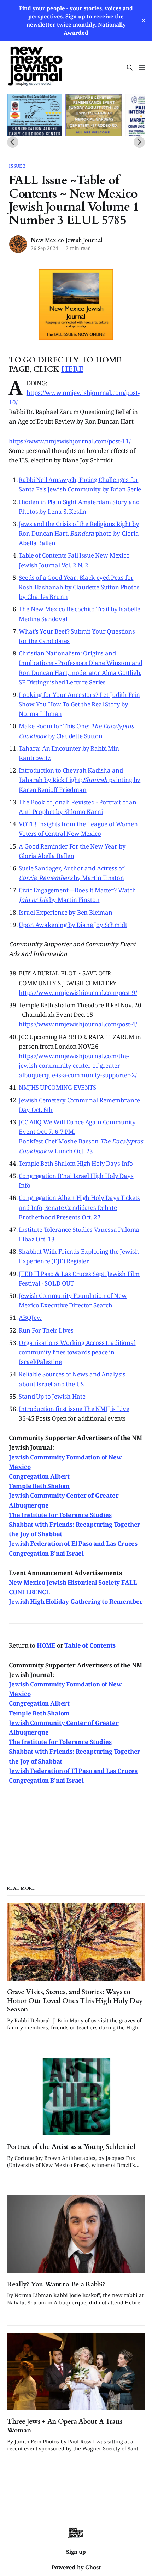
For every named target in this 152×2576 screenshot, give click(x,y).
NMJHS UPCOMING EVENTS (57, 1087)
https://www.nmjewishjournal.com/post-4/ (78, 1024)
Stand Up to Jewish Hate (52, 1396)
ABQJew (30, 1318)
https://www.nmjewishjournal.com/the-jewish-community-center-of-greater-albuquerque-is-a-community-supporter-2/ (78, 1065)
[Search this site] (130, 68)
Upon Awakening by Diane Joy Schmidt (73, 925)
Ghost (93, 2567)
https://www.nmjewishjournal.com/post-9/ (78, 993)
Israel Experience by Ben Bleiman (66, 912)
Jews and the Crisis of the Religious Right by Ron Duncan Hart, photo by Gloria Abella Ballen (79, 533)
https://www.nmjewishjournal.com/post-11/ (70, 441)
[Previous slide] (13, 142)
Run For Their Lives (46, 1330)
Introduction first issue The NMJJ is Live (74, 1409)
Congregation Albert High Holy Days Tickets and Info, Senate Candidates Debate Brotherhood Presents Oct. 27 (79, 1207)
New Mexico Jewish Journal (67, 240)
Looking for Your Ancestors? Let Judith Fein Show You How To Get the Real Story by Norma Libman (79, 704)
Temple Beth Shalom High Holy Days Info (76, 1163)
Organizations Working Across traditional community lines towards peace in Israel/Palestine (77, 1352)
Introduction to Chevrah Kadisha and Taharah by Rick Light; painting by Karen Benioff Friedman (80, 780)
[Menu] (142, 68)
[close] (144, 21)
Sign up (76, 2552)
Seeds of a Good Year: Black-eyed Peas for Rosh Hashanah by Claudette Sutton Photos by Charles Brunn (79, 587)
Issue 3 (17, 166)
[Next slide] (139, 142)
